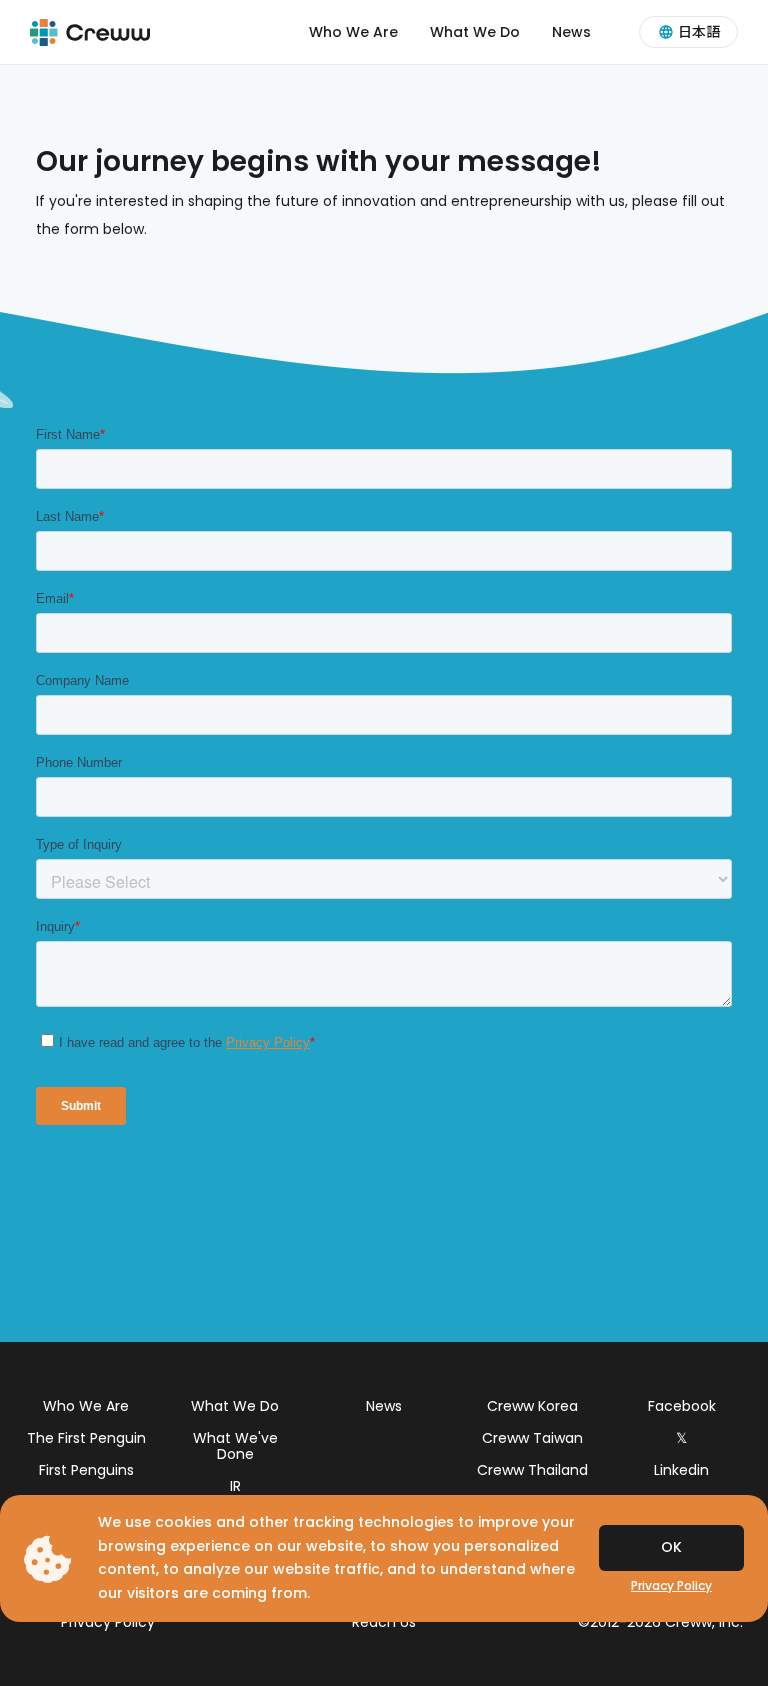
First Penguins (86, 1470)
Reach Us (384, 1622)
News (571, 32)
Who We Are (353, 32)
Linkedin (681, 1470)
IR (235, 1486)
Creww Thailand (532, 1470)
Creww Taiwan (532, 1438)
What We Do (475, 32)
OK (671, 1547)
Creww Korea (532, 1406)
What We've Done (235, 1446)
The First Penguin (86, 1438)
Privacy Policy (108, 1622)
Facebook (682, 1406)
